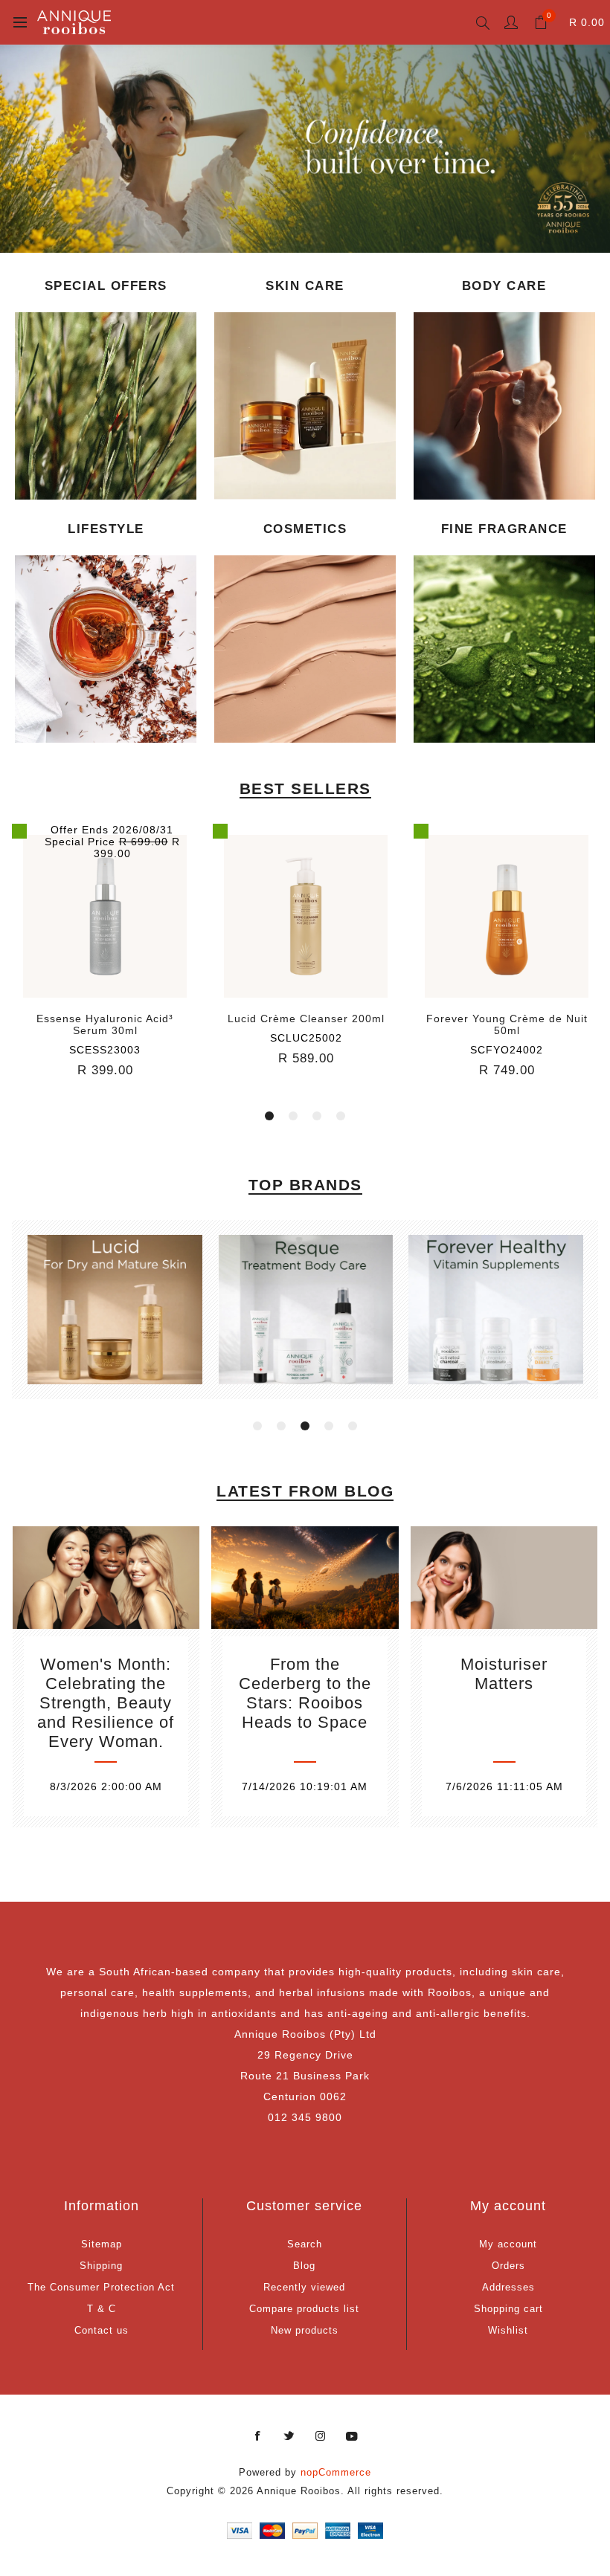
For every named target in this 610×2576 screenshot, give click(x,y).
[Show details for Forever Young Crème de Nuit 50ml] (306, 917)
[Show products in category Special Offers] (106, 406)
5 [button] (353, 1426)
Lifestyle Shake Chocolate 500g (507, 1024)
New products (305, 2330)
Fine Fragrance (504, 529)
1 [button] (269, 1116)
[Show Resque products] (306, 1309)
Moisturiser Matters (504, 1674)
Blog (304, 2266)
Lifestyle (106, 529)
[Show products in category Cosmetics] (305, 649)
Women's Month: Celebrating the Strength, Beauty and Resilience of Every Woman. (106, 1703)
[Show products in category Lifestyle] (106, 649)
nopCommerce (336, 2472)
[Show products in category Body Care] (504, 406)
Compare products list (304, 2309)
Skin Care (305, 286)
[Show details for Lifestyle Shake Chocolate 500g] (507, 917)
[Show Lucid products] (115, 1309)
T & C (102, 2309)
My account (508, 2244)
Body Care (504, 286)
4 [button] (341, 1116)
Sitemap (102, 2244)
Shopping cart (508, 2309)
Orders (508, 2266)
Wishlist (508, 2330)
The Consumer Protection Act (101, 2287)
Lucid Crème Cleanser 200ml (105, 1019)
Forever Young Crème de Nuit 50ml (306, 1024)
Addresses (508, 2287)
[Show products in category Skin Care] (305, 406)
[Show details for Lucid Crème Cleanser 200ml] (105, 917)
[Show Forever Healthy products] (496, 1309)
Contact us (102, 2330)
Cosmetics (305, 529)
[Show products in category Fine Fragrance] (504, 649)
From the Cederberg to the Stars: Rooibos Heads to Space (305, 1693)
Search (305, 2244)
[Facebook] (258, 2436)
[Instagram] (321, 2436)
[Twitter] (289, 2436)
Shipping (101, 2266)
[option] (305, 149)
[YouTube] (352, 2436)
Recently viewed (304, 2287)
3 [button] (317, 1116)
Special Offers (106, 286)
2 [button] (293, 1116)
